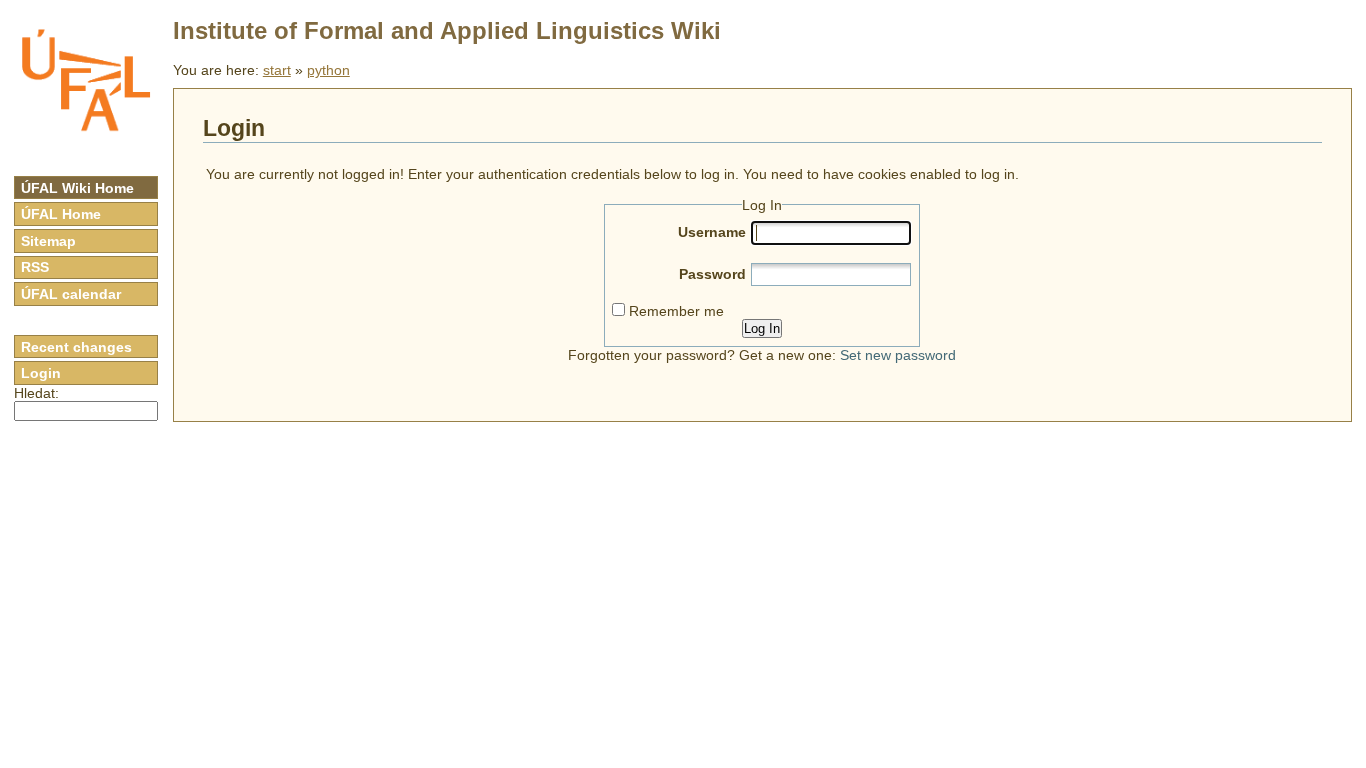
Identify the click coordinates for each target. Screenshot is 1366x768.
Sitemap (48, 241)
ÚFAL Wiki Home (77, 188)
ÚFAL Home (61, 214)
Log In (762, 328)
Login (41, 373)
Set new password (898, 355)
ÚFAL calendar (71, 294)
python (328, 70)
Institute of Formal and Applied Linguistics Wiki (447, 30)
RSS (35, 267)
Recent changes (76, 347)
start (277, 70)
